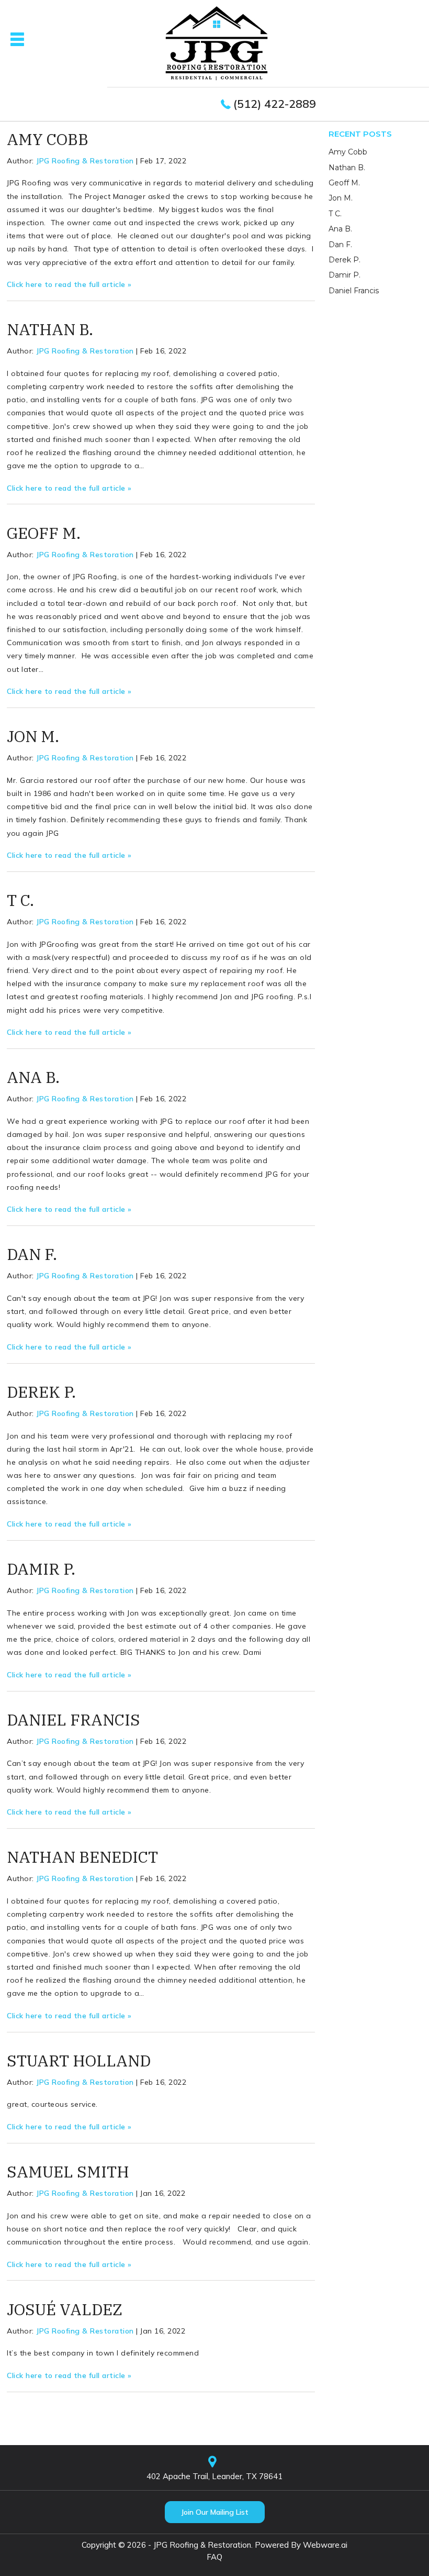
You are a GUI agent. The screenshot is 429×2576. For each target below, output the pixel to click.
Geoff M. (44, 533)
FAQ (214, 2557)
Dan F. (32, 1254)
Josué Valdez (65, 2309)
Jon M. (33, 736)
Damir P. (41, 1569)
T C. (20, 900)
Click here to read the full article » (69, 284)
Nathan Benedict (82, 1857)
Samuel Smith (68, 2171)
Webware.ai (325, 2545)
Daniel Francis (74, 1720)
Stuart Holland (79, 2060)
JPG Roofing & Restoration (202, 2545)
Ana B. (33, 1077)
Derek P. (41, 1392)
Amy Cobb (48, 139)
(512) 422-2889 (275, 104)
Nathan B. (50, 329)
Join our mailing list (215, 2512)
